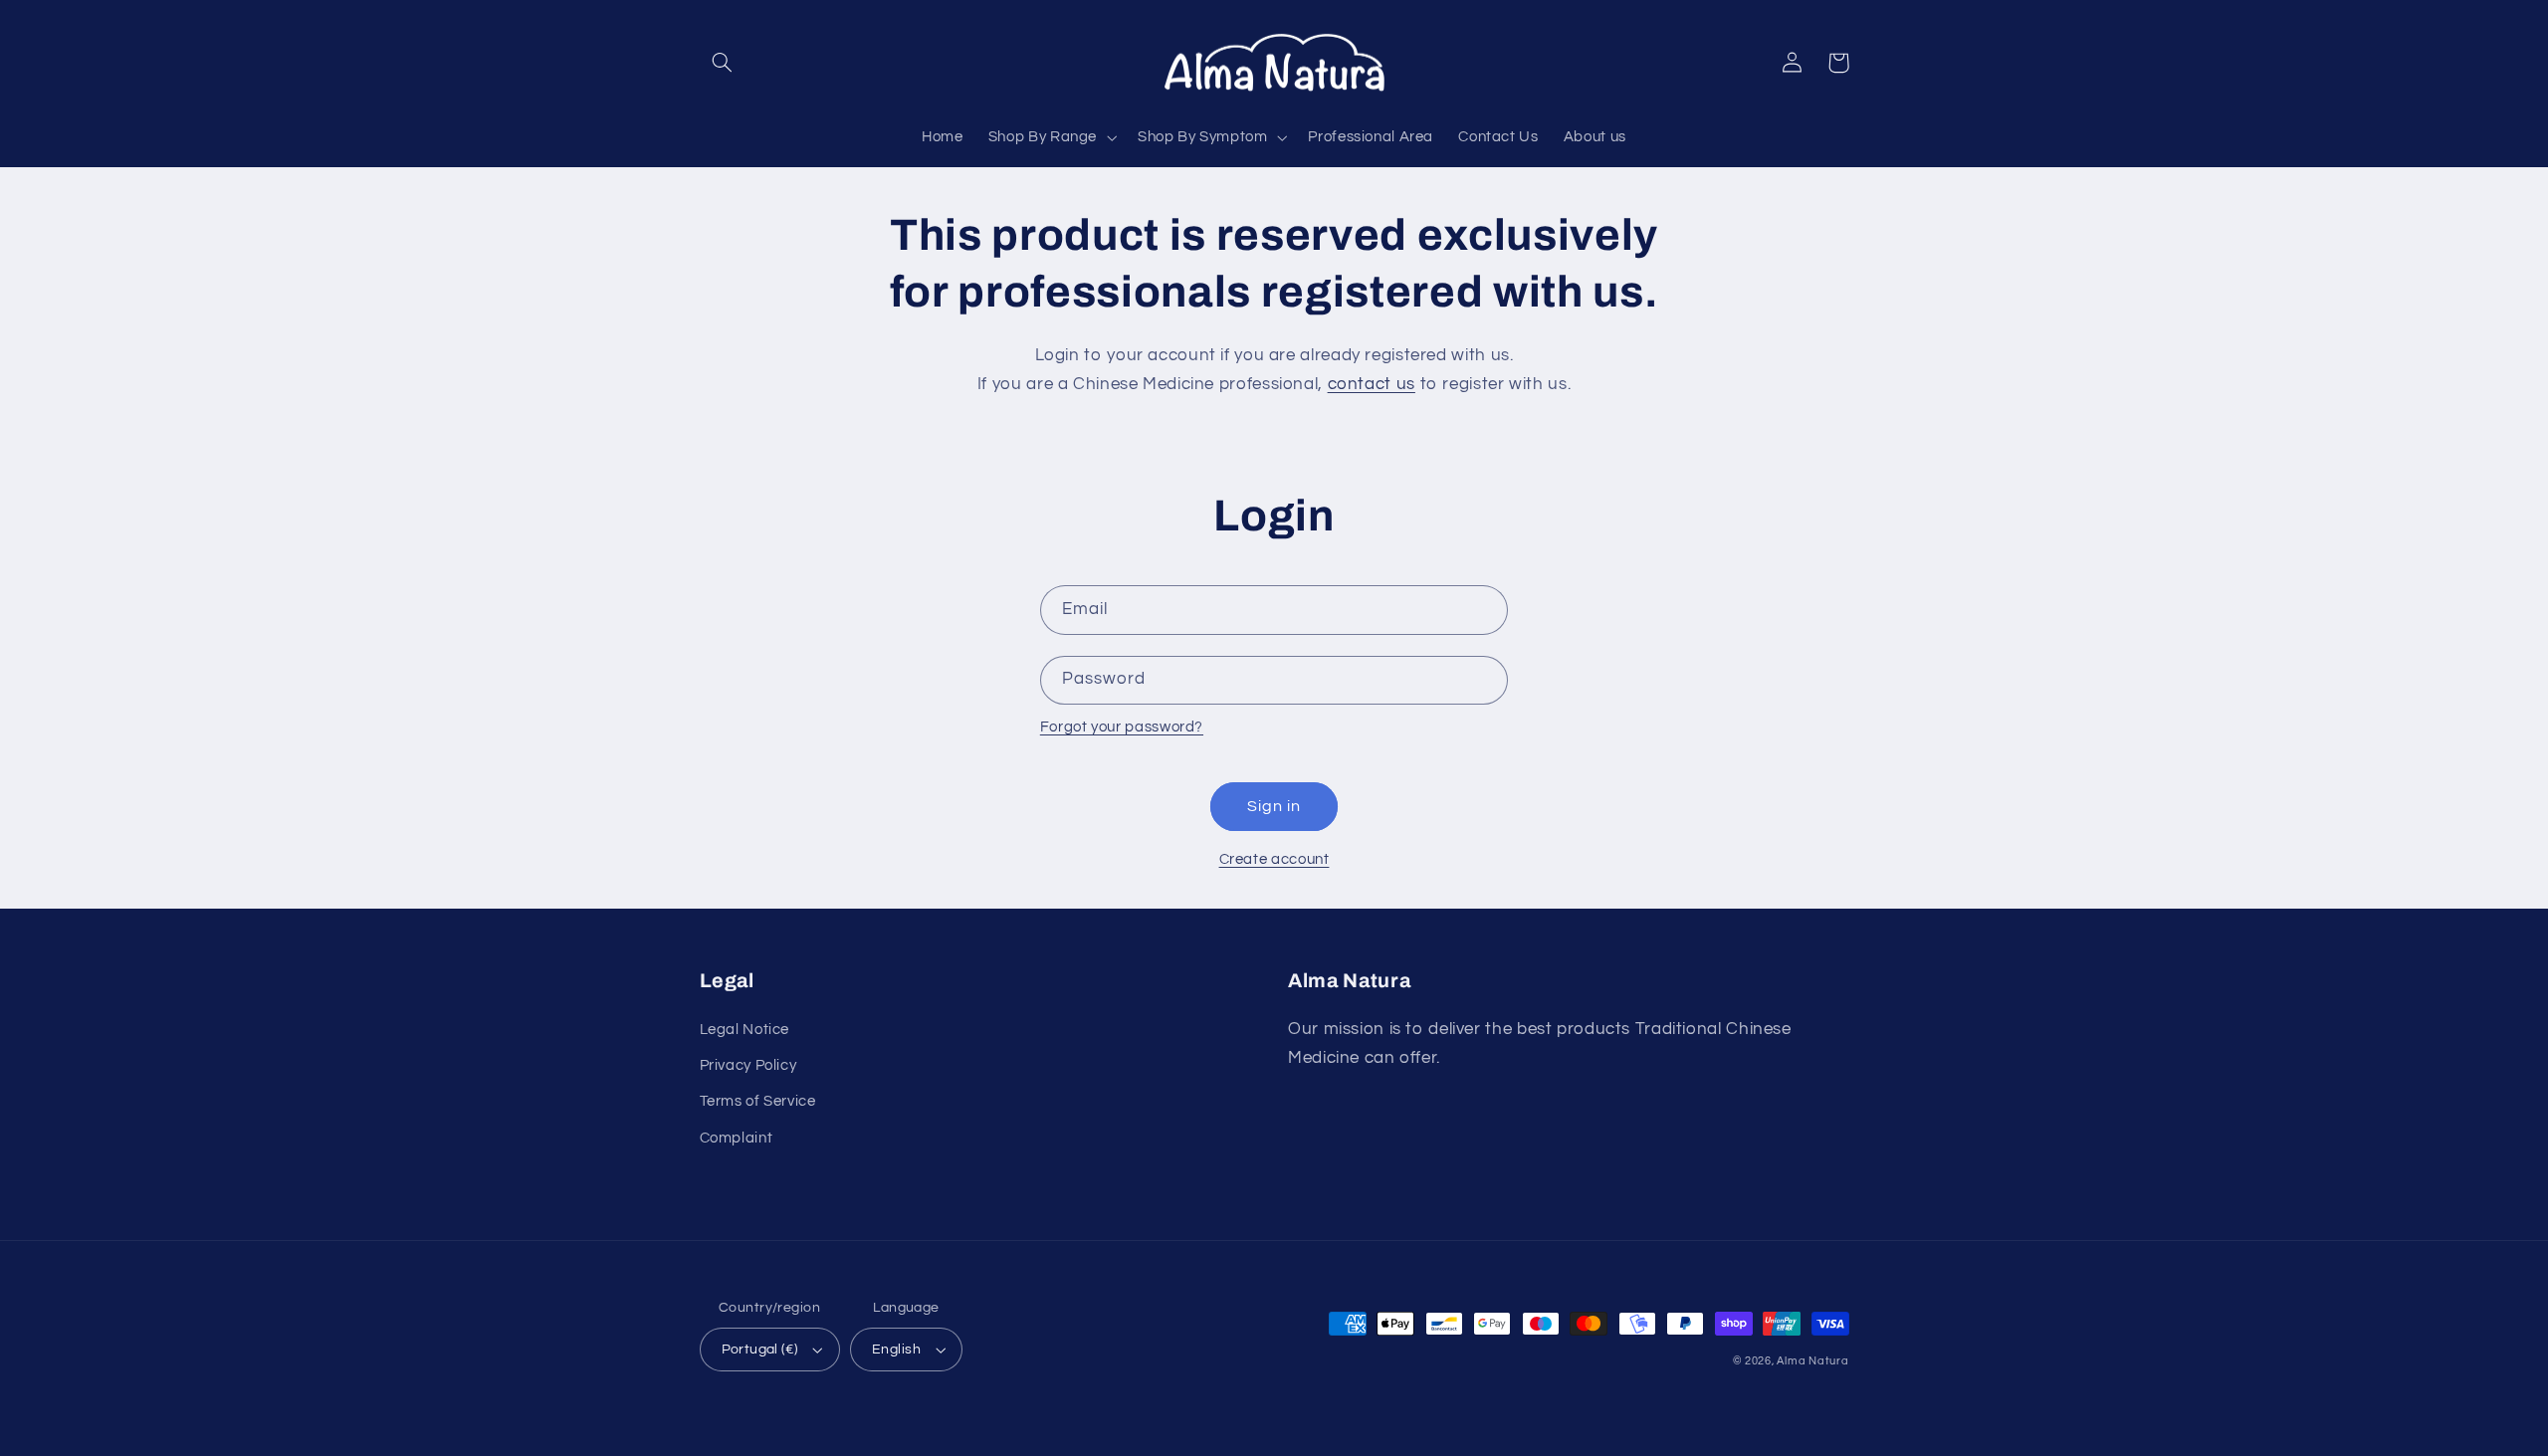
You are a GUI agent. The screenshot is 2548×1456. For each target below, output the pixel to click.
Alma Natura (1812, 1361)
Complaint (737, 1138)
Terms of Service (758, 1101)
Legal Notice (745, 1030)
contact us (1372, 384)
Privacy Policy (748, 1065)
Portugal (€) (760, 1350)
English (896, 1350)
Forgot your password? (1122, 727)
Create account (1274, 859)
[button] (723, 63)
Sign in (1274, 806)
